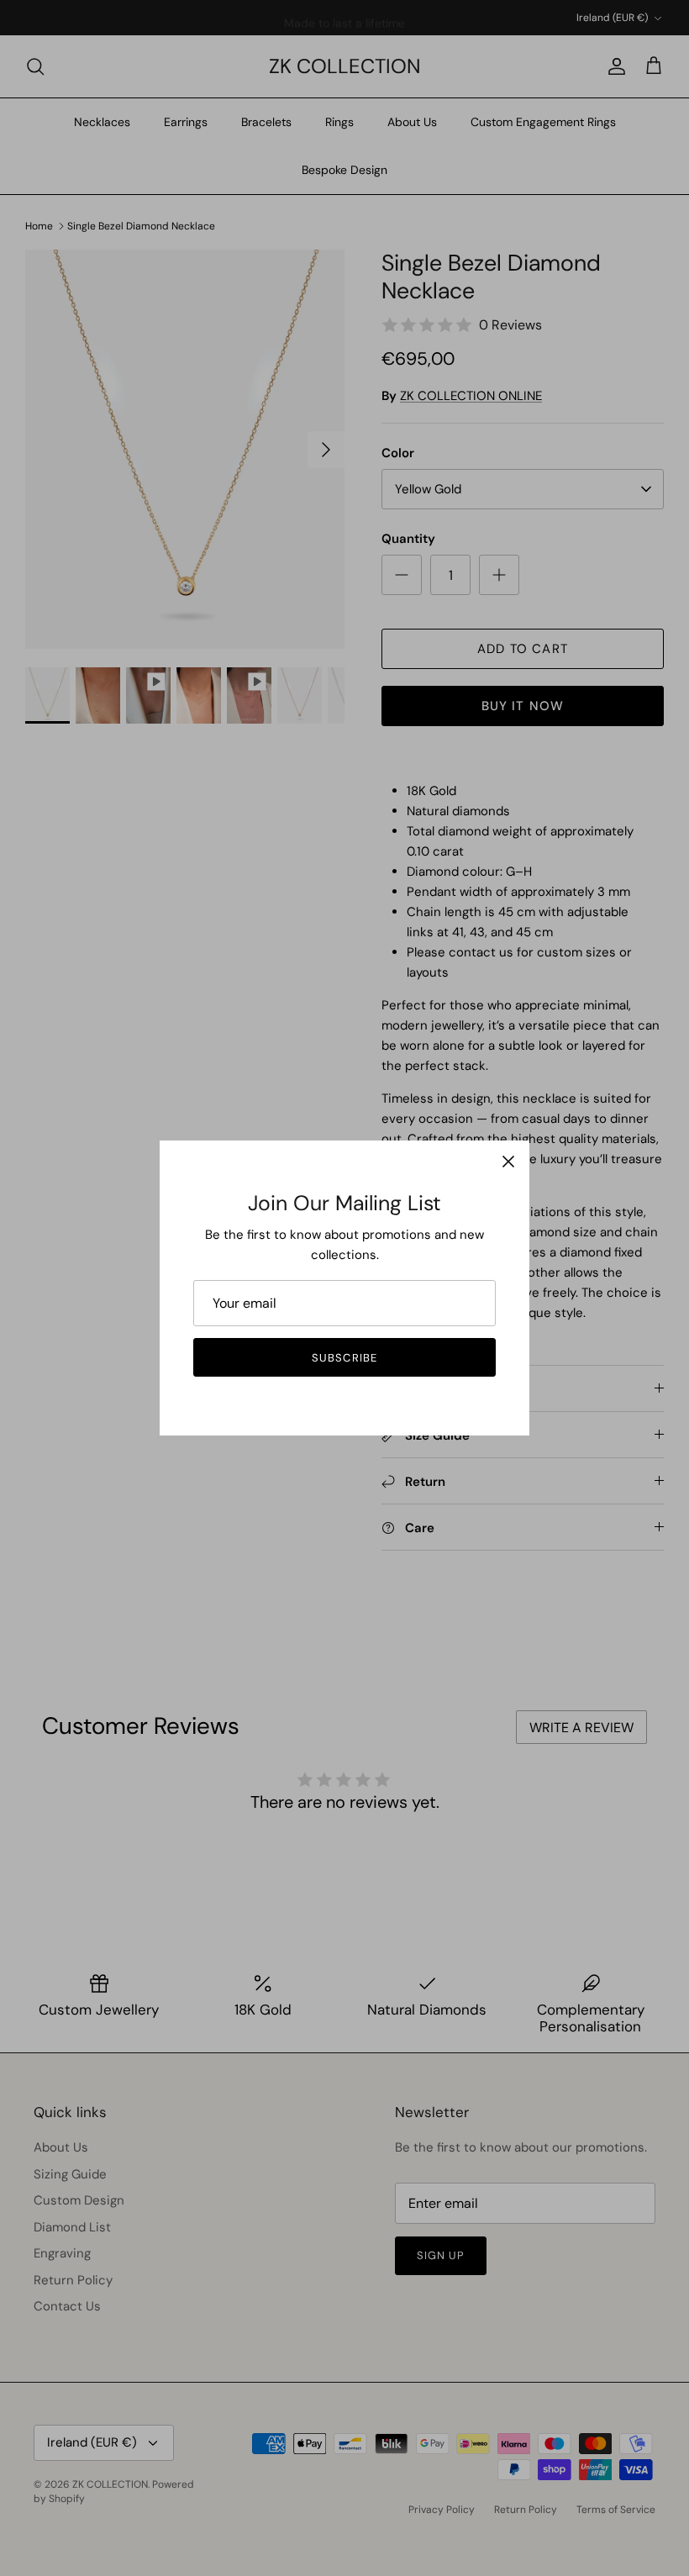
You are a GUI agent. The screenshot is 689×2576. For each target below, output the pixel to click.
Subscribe (344, 1358)
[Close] (508, 1162)
